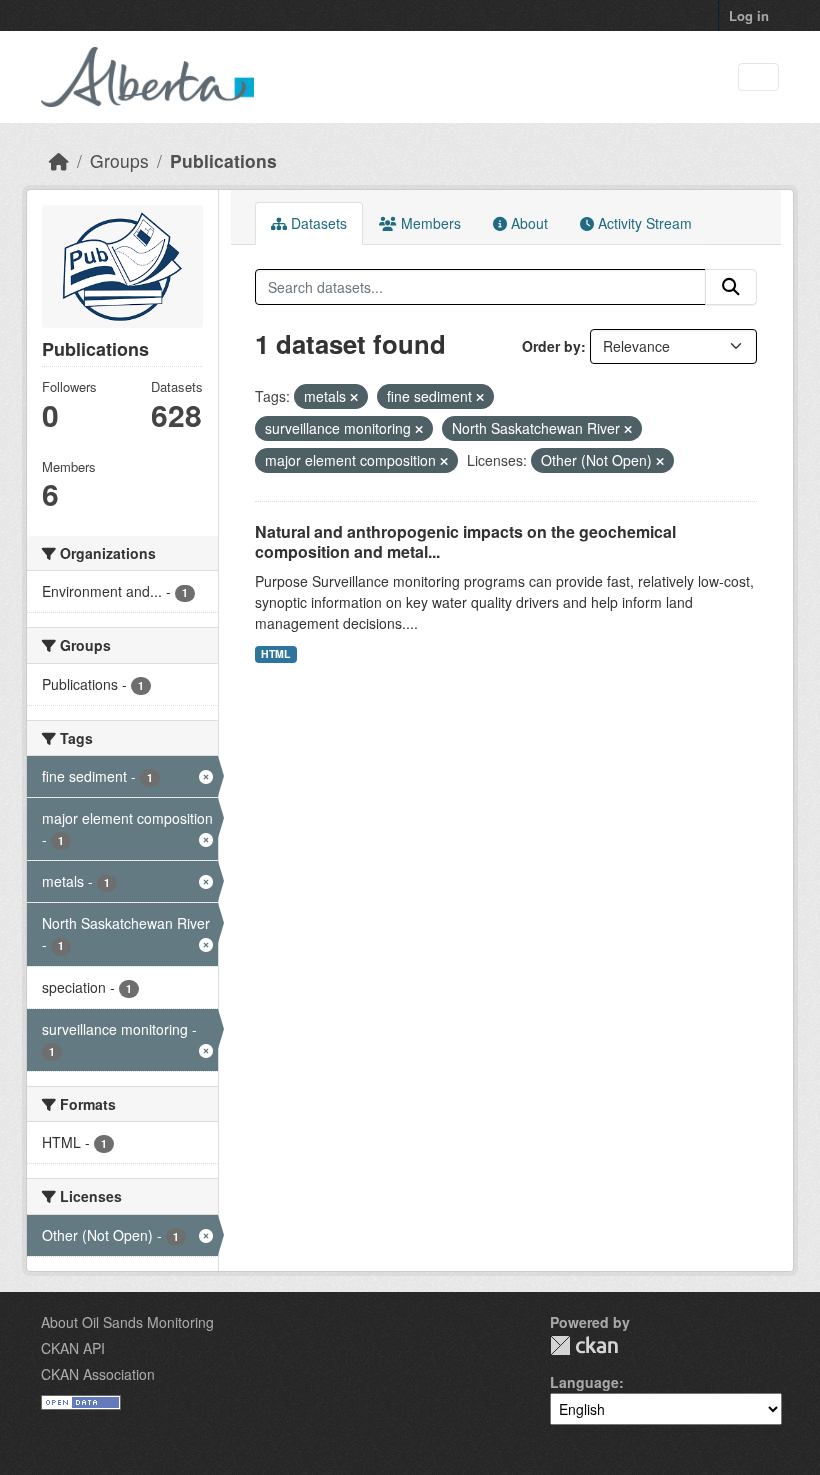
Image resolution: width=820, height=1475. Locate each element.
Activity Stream (643, 223)
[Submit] (731, 287)
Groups (119, 160)
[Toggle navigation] (758, 77)
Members (429, 223)
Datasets (317, 223)
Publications (223, 160)
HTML (275, 653)
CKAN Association (98, 1374)
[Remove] (354, 397)
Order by (551, 346)
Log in (749, 15)
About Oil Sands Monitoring (127, 1322)
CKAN (584, 1345)
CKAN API (73, 1348)
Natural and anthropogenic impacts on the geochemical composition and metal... (465, 542)
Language (584, 1382)
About (527, 223)
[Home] (59, 160)
